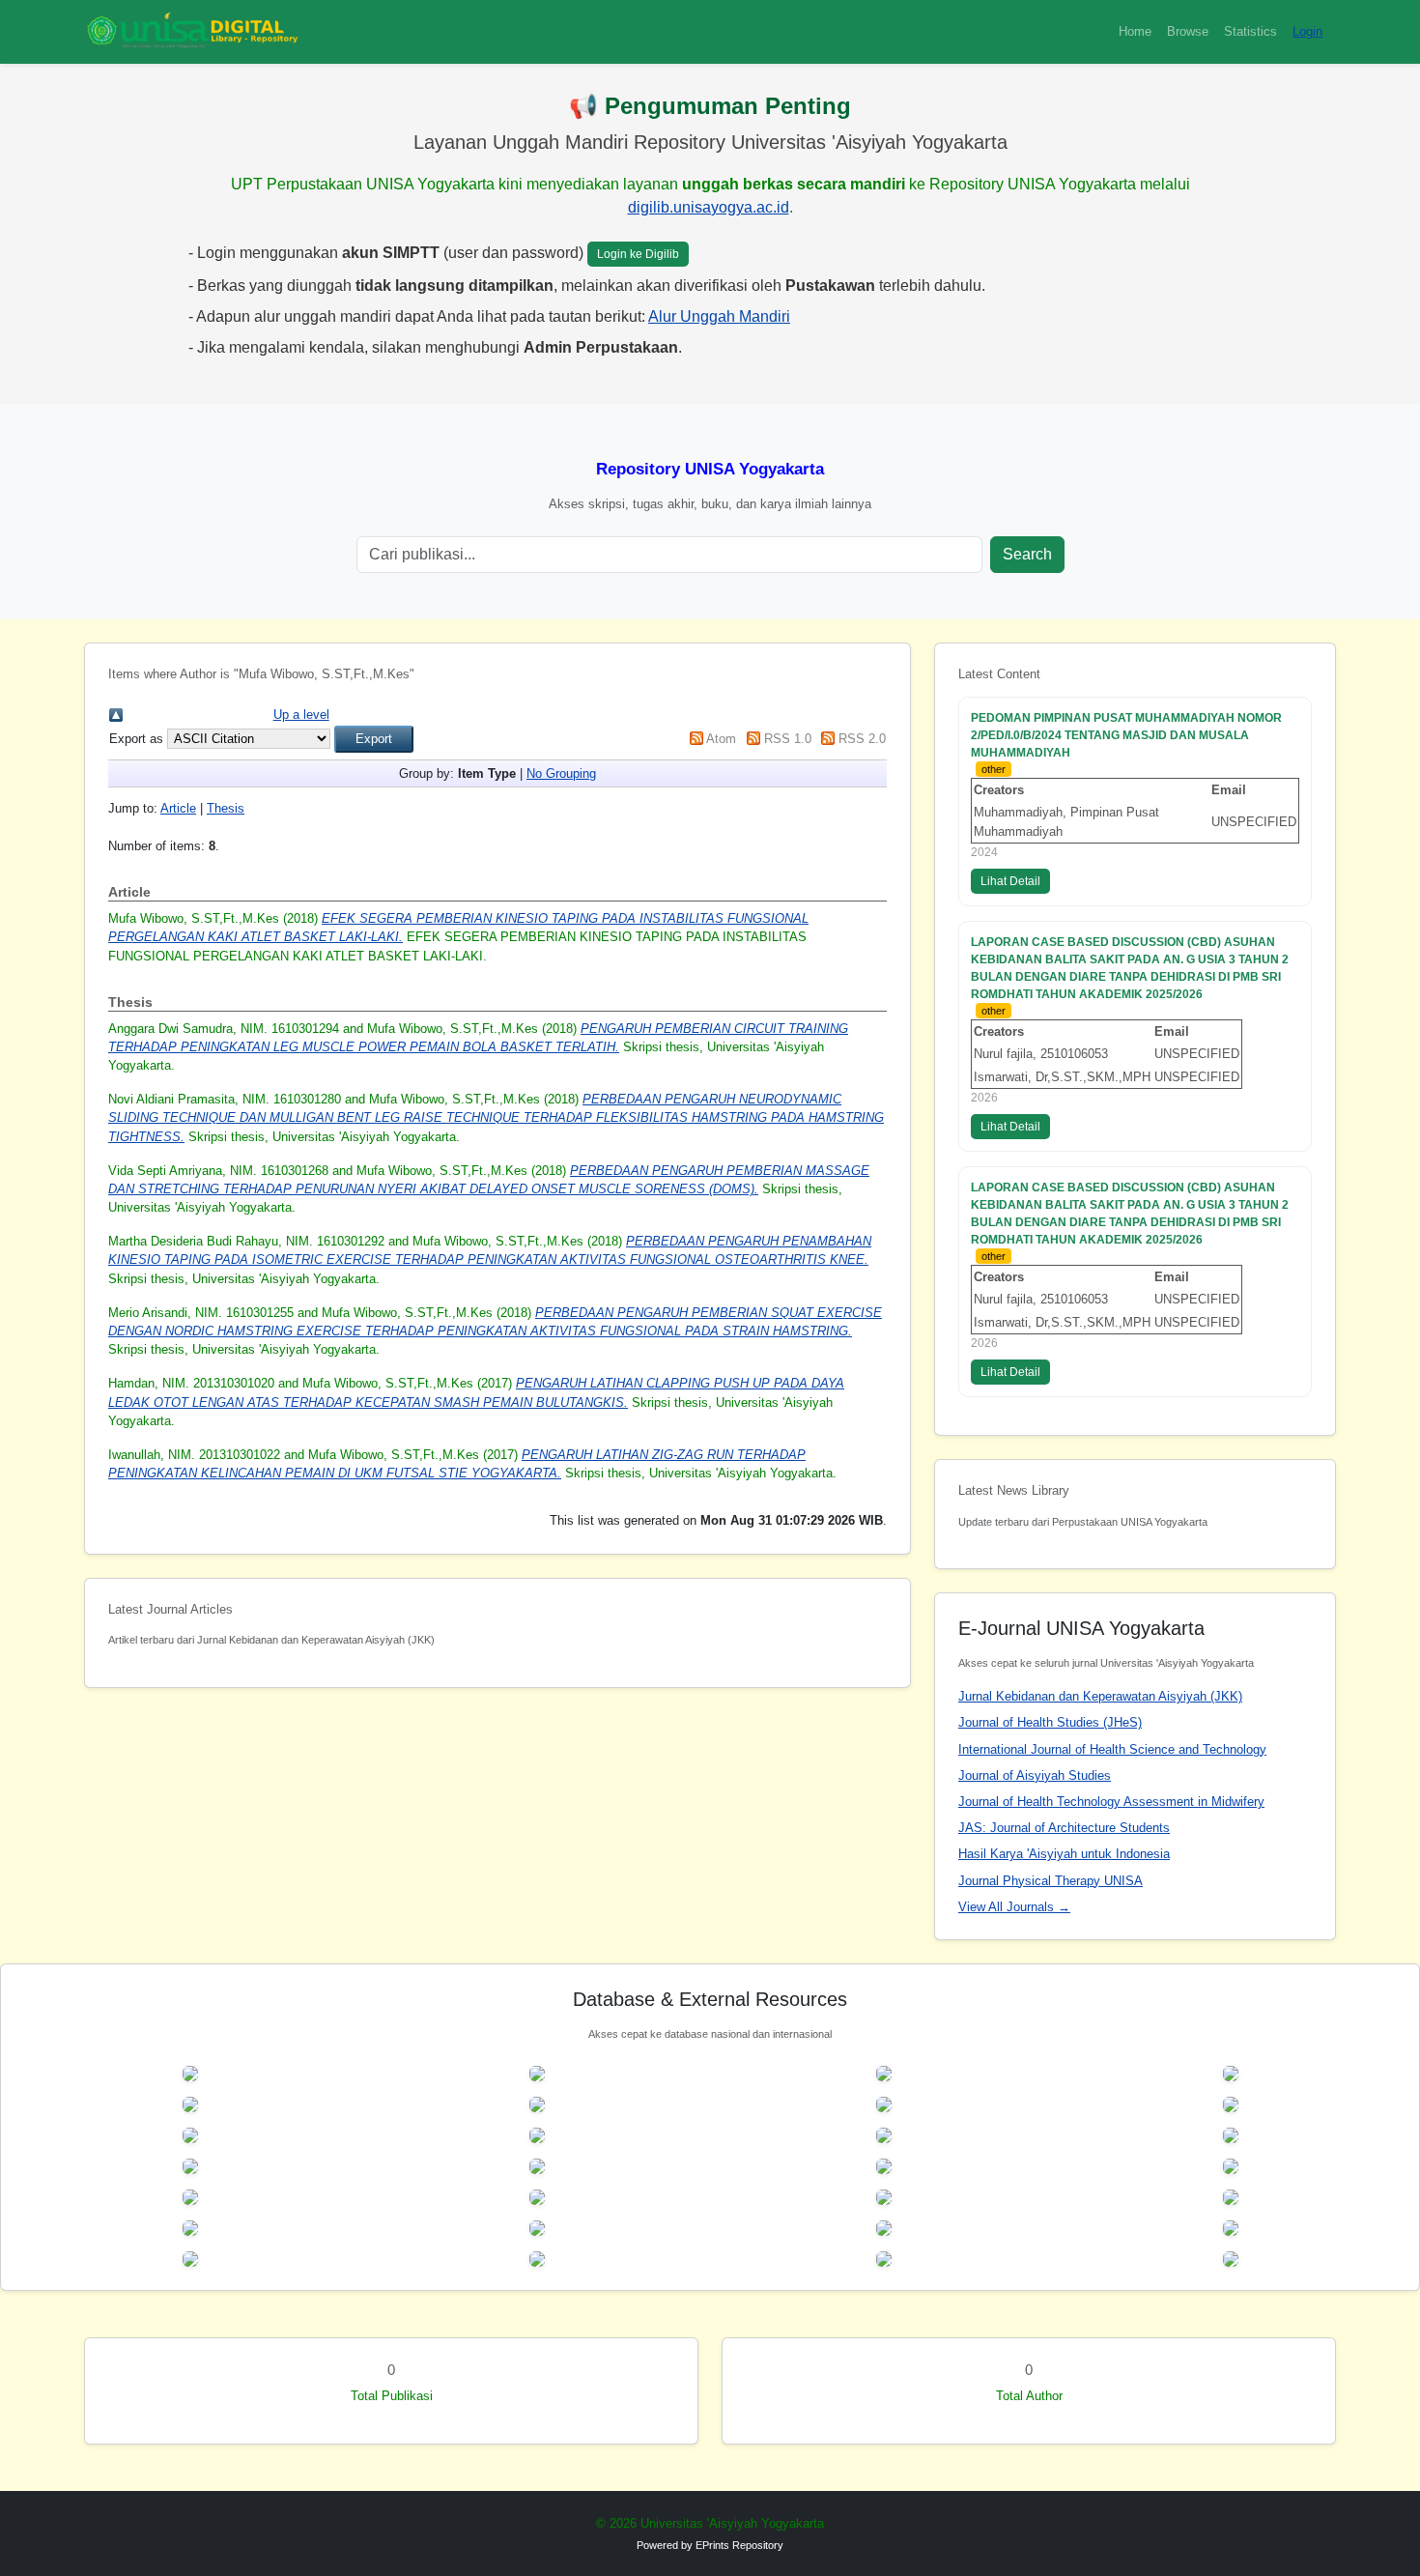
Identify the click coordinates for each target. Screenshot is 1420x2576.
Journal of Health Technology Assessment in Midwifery (1111, 1802)
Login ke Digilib (638, 254)
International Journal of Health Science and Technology (1112, 1749)
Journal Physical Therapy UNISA (1051, 1881)
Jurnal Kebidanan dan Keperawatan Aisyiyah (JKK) (1100, 1696)
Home (1135, 31)
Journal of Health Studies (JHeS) (1050, 1722)
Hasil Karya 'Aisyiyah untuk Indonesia (1064, 1854)
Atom (721, 739)
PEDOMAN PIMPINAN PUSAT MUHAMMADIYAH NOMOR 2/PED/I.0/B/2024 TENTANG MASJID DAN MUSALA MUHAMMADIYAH (1126, 735)
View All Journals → (1014, 1907)
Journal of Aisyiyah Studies (1035, 1775)
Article (178, 808)
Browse (1188, 31)
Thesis (226, 808)
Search (1027, 554)
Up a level (301, 715)
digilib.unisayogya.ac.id (709, 207)
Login (1307, 31)
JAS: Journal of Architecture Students (1064, 1828)
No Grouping (561, 773)
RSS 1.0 (788, 739)
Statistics (1250, 31)
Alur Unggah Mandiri (719, 316)
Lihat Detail (1010, 881)
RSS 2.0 (862, 739)
